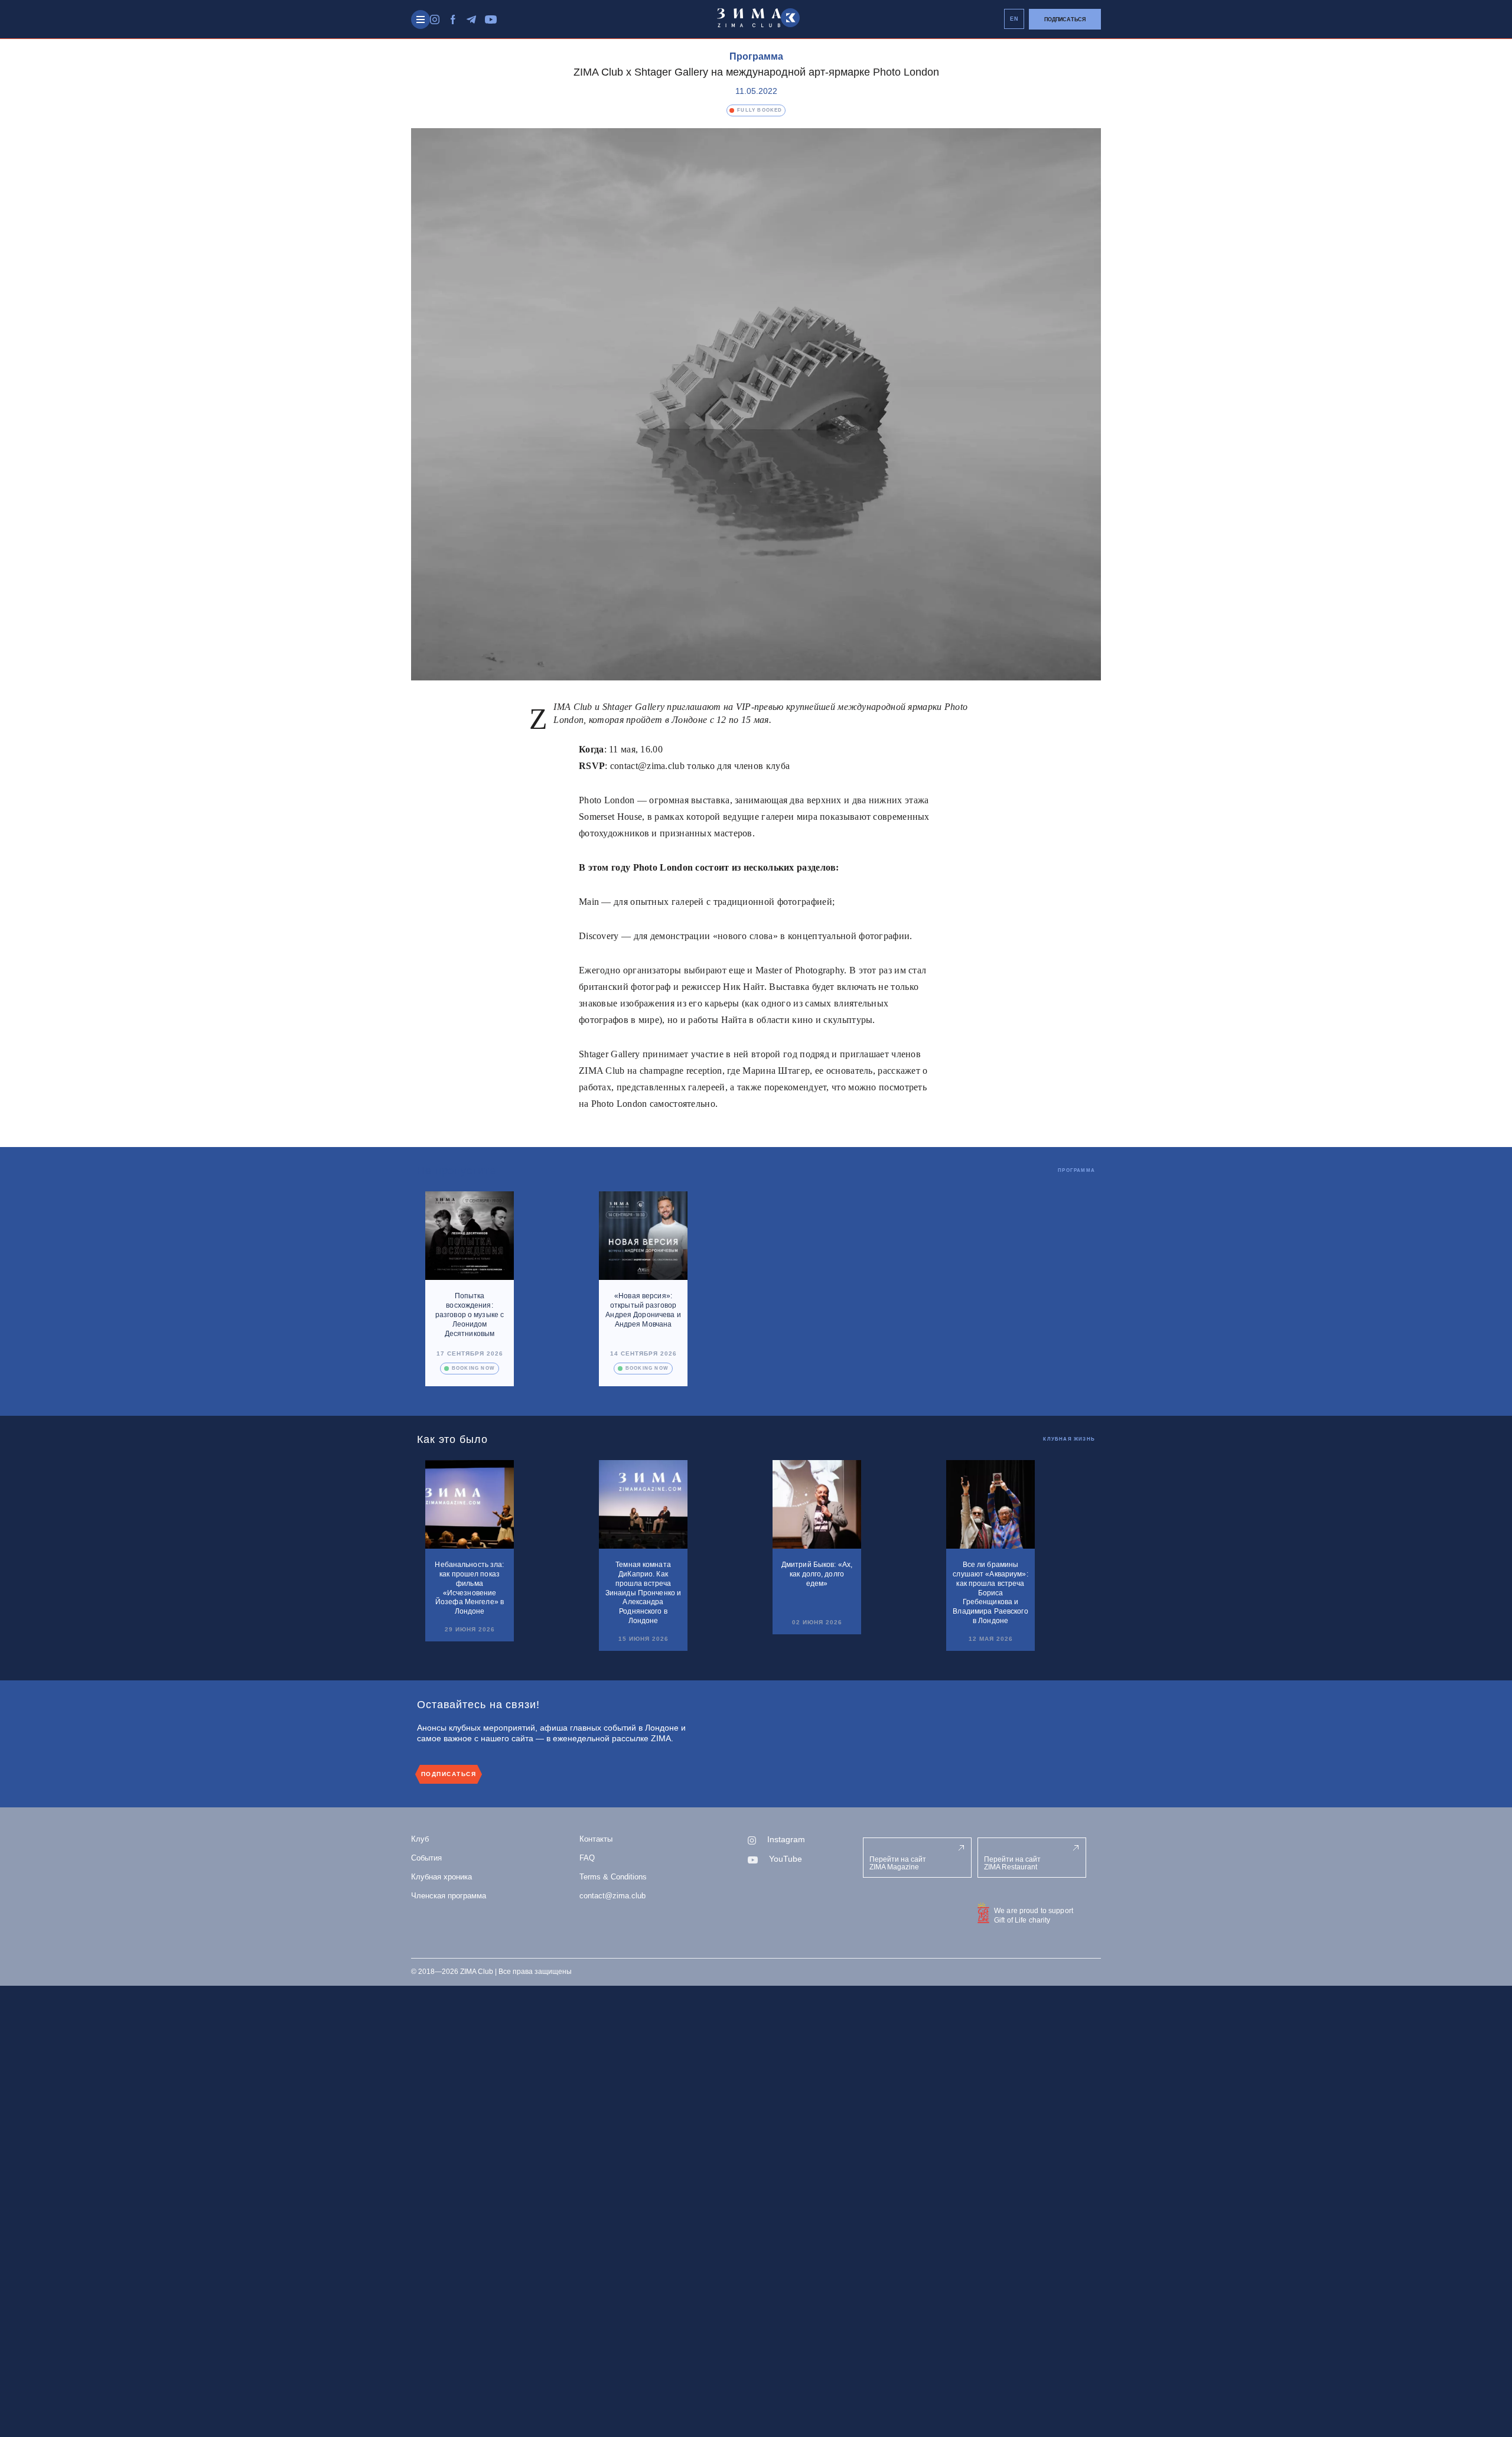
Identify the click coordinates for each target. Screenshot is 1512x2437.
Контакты (596, 1839)
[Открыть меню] (421, 19)
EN (1014, 19)
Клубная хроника (441, 1877)
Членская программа (449, 1896)
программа (1076, 1170)
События (426, 1858)
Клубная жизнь (1069, 1439)
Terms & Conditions (613, 1877)
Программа (756, 56)
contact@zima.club (612, 1896)
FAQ (587, 1858)
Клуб (420, 1839)
